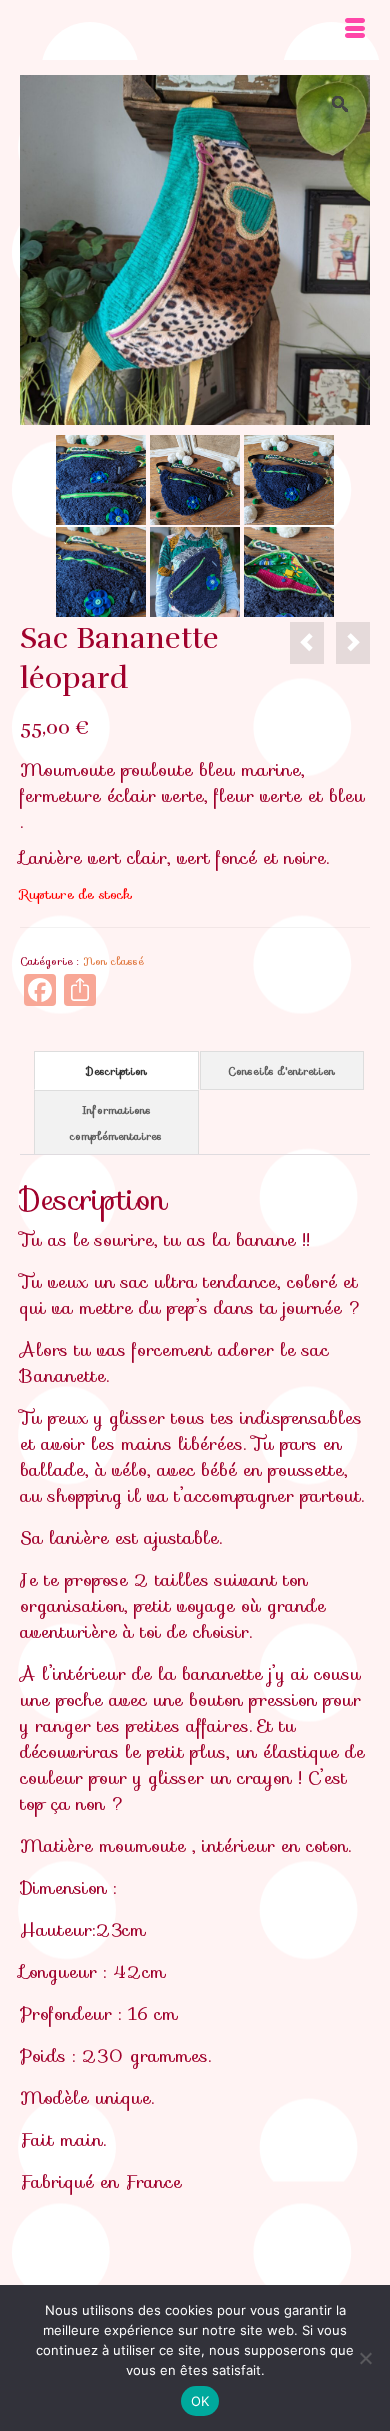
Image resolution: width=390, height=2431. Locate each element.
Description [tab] (116, 1071)
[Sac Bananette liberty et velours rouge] (353, 643)
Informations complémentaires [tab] (116, 1123)
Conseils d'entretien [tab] (281, 1071)
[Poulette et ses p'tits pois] (101, 478)
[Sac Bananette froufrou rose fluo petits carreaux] (307, 643)
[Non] (365, 2358)
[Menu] (355, 30)
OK (200, 2401)
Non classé (113, 961)
